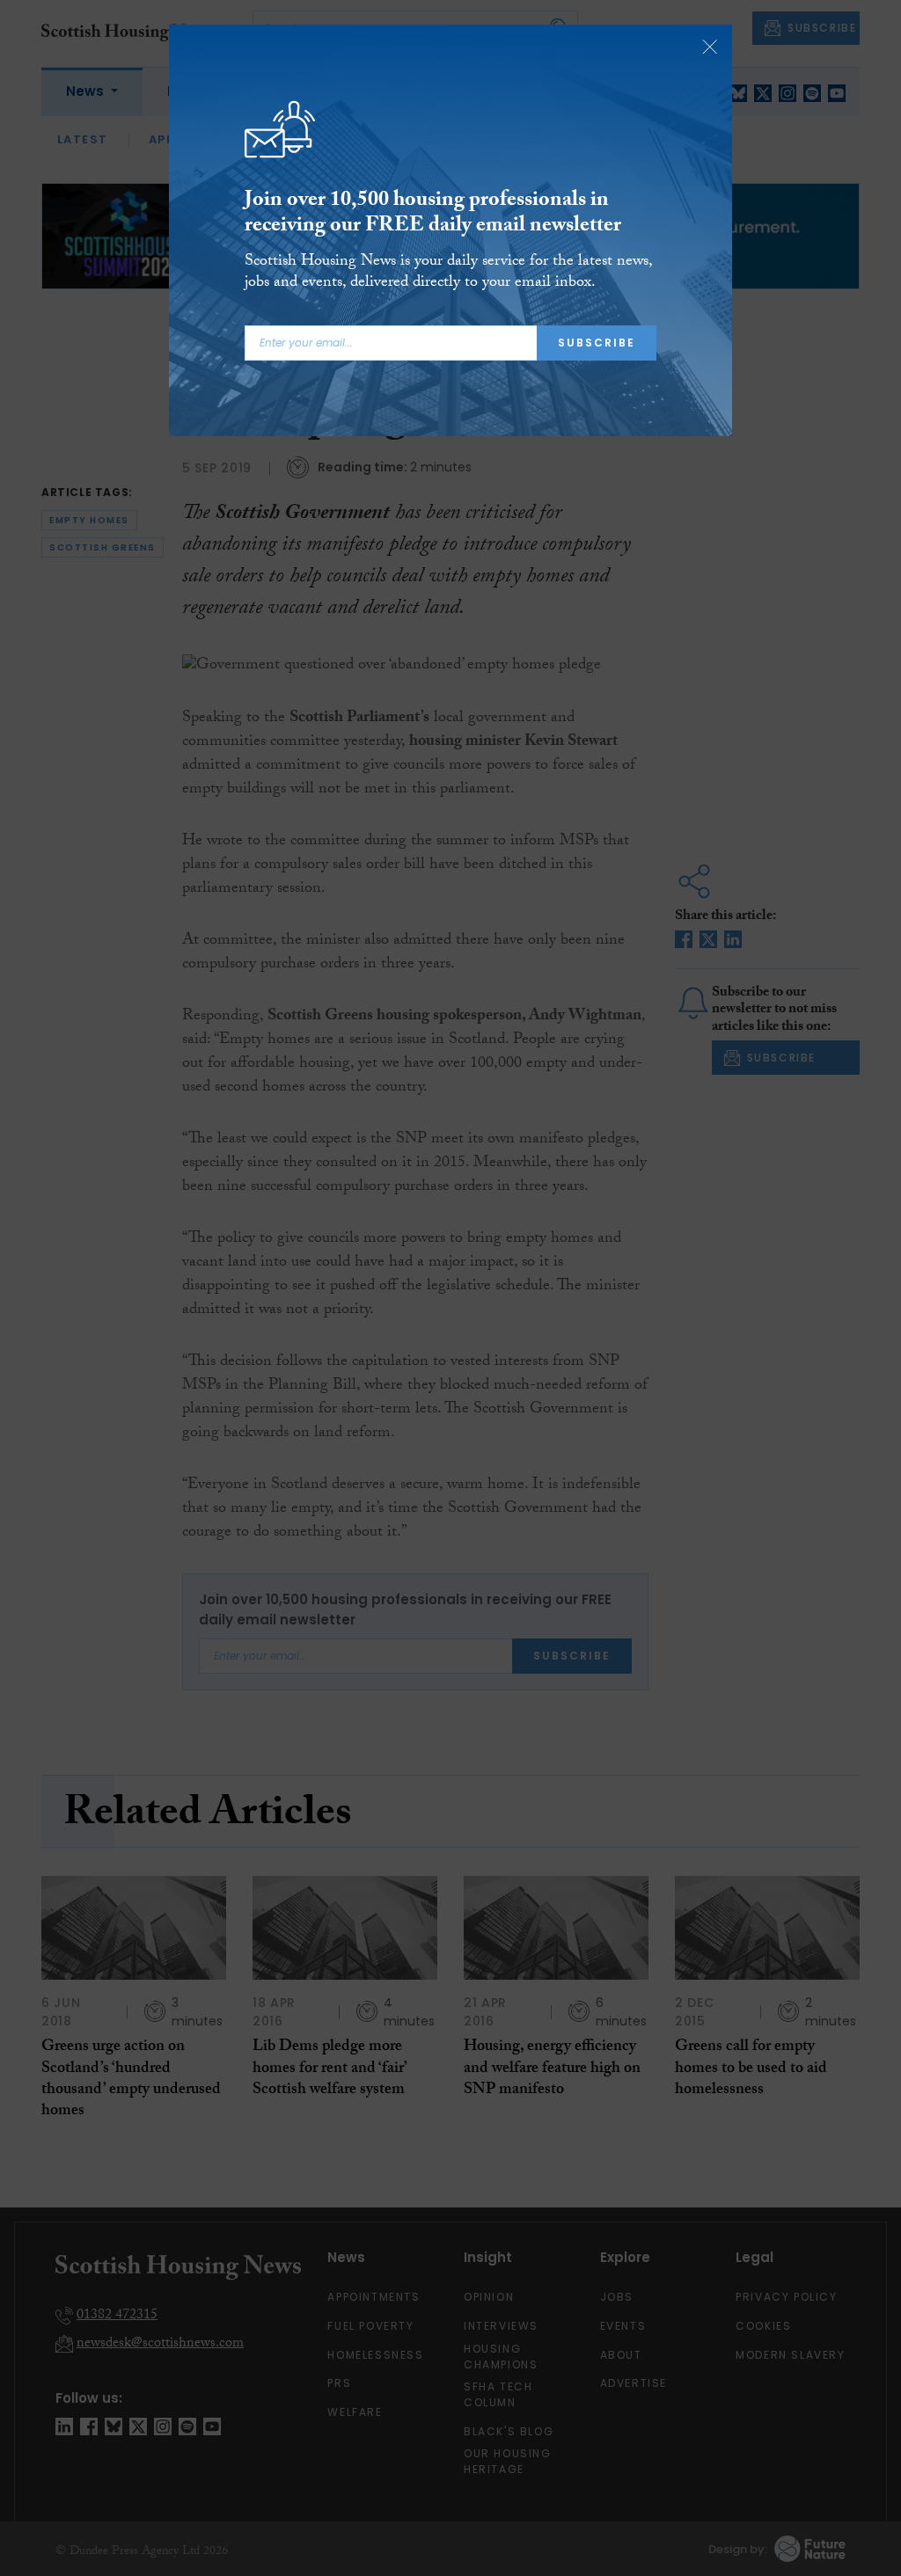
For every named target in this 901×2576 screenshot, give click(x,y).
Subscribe (597, 343)
